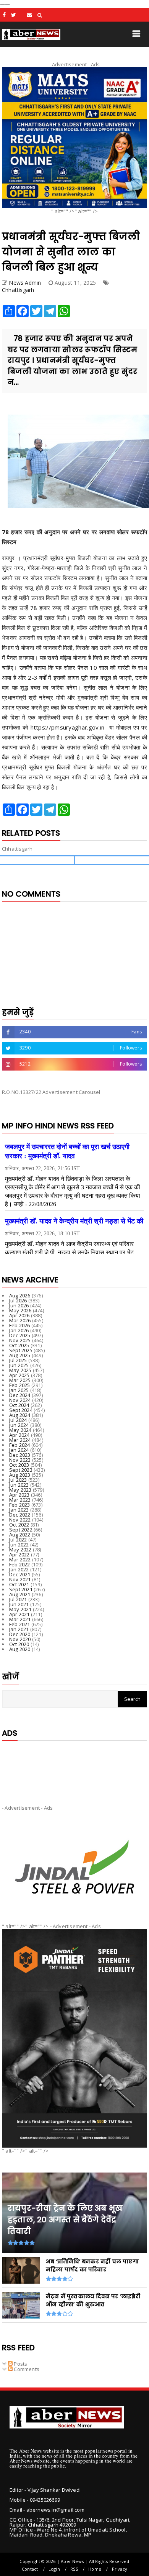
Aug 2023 (20, 1475)
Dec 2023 (20, 1455)
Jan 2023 (19, 1510)
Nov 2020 (20, 1639)
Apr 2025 (19, 1375)
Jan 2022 (19, 1569)
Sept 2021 (21, 1589)
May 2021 (20, 1609)
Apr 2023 (19, 1495)
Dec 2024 (20, 1395)
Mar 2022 (20, 1559)
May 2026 (20, 1310)
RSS (74, 2569)
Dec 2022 (20, 1515)
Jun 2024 (19, 1425)
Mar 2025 (20, 1380)
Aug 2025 (20, 1355)
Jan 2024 (19, 1450)
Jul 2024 (18, 1420)
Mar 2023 (20, 1500)
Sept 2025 (21, 1350)
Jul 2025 (18, 1360)
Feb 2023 (20, 1505)
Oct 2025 (19, 1345)
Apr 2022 (19, 1554)
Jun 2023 (19, 1485)
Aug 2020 (20, 1649)
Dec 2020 (20, 1634)
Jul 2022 (18, 1540)
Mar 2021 (20, 1619)
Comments (26, 2369)
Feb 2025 (20, 1385)
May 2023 (20, 1490)
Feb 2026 (20, 1325)
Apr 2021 (19, 1614)
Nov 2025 (20, 1340)
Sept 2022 (21, 1530)
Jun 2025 (19, 1365)
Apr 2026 (19, 1315)
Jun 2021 (19, 1604)
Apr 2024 (19, 1435)
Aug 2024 (20, 1415)
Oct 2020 (19, 1644)
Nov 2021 (20, 1579)
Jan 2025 (19, 1390)
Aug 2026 (20, 1295)
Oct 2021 (19, 1584)
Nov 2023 (20, 1460)
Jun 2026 (19, 1305)
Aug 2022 (20, 1535)
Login (54, 2569)
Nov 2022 (20, 1520)
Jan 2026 (19, 1330)
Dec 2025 (20, 1335)
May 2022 (20, 1550)
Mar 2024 (20, 1440)
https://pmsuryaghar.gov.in (69, 727)
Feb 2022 (20, 1564)
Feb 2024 (20, 1445)
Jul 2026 (18, 1300)
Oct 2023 (19, 1465)
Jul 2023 (18, 1480)
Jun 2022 (19, 1545)
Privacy (120, 2569)
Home (95, 2569)
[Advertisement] (74, 1766)
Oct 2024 (19, 1405)
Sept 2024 (21, 1410)
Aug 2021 (20, 1594)
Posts (20, 2364)
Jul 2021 (18, 1599)
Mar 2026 (20, 1320)
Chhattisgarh (18, 290)
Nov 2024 (20, 1400)
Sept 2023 (21, 1470)
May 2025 (20, 1370)
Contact (30, 2569)
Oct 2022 (19, 1525)
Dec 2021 (20, 1574)
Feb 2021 (20, 1624)
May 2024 (20, 1430)
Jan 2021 (19, 1629)
